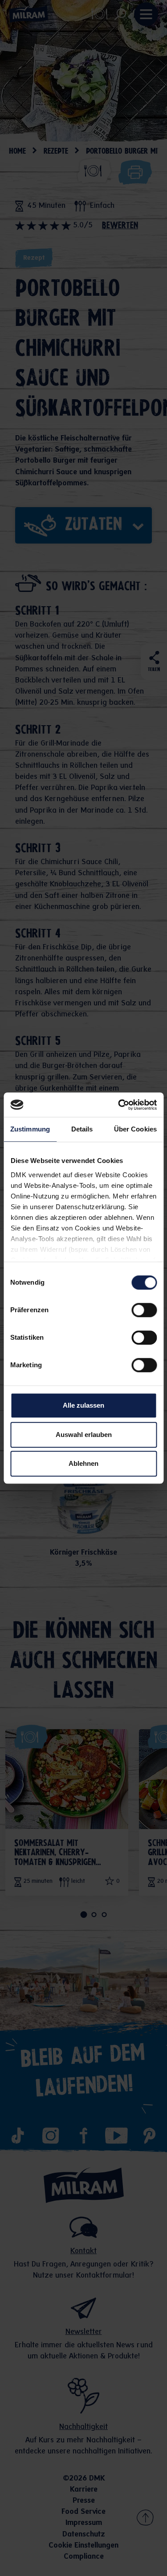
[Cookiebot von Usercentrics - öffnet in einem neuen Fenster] (119, 1105)
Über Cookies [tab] (135, 1129)
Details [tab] (82, 1129)
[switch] (144, 1310)
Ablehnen (83, 1463)
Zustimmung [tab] (30, 1129)
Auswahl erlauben (84, 1435)
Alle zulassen (83, 1405)
